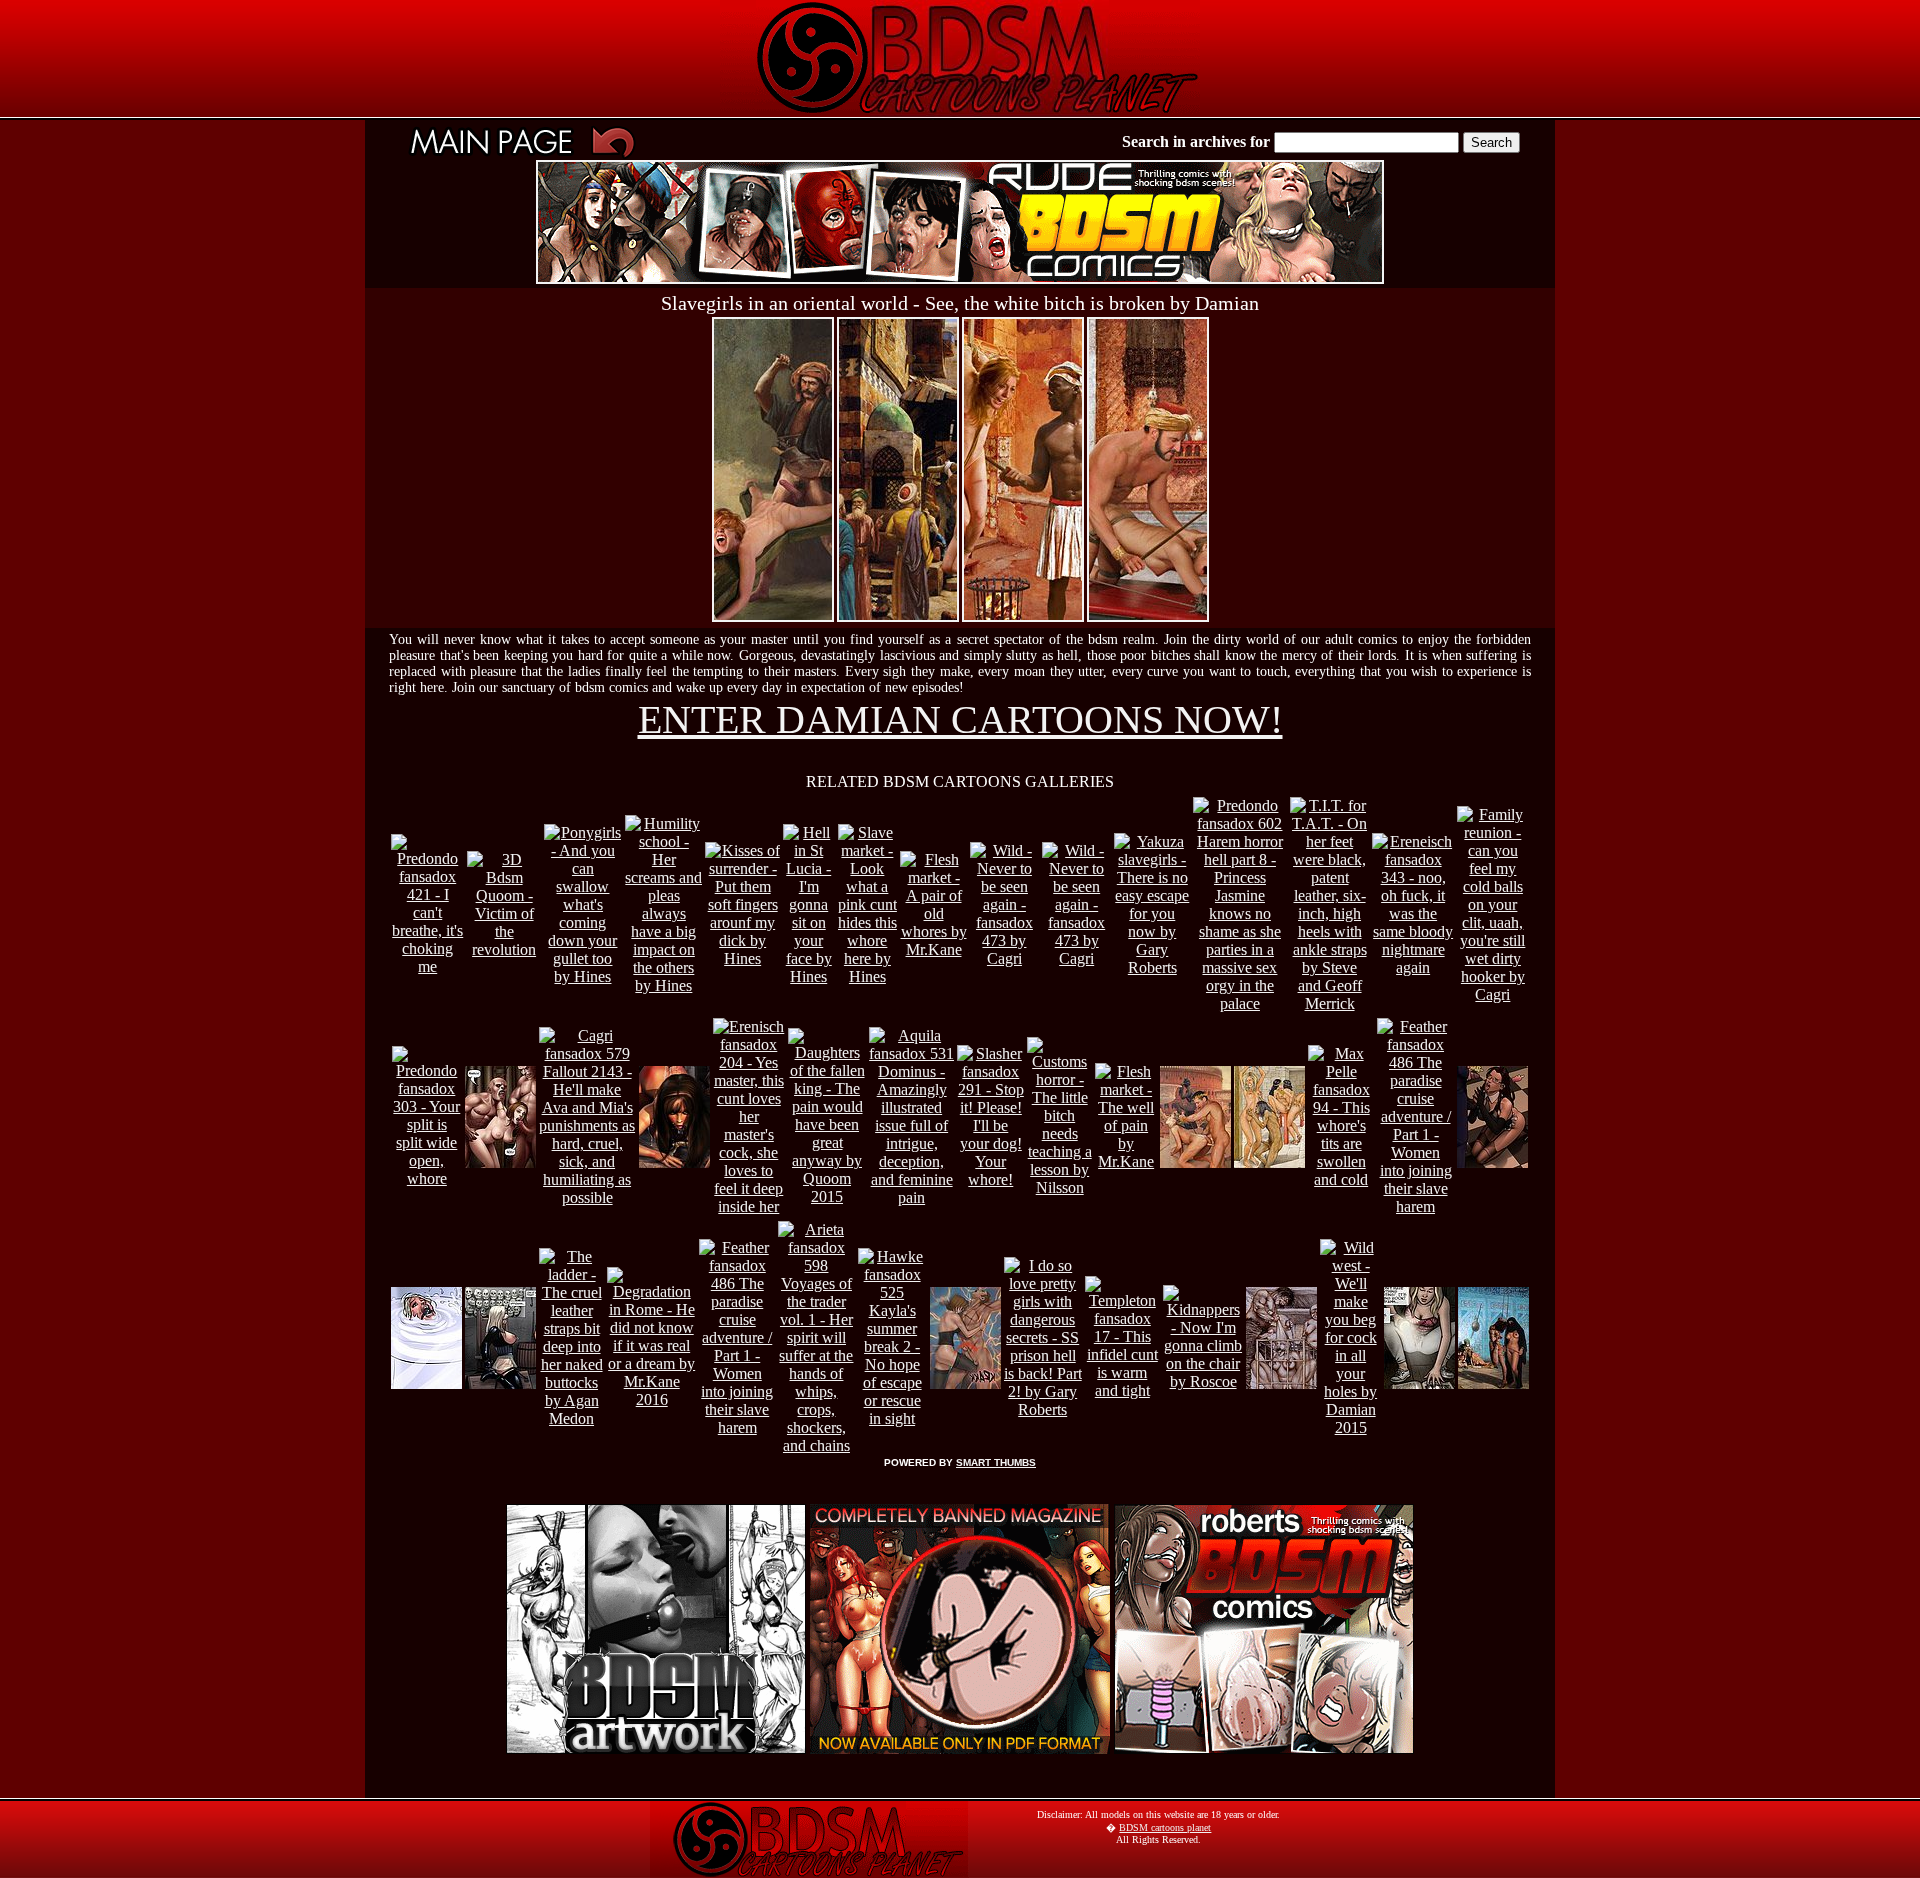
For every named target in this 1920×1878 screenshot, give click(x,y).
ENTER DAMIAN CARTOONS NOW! (960, 719)
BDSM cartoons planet (1165, 1827)
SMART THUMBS (996, 1462)
